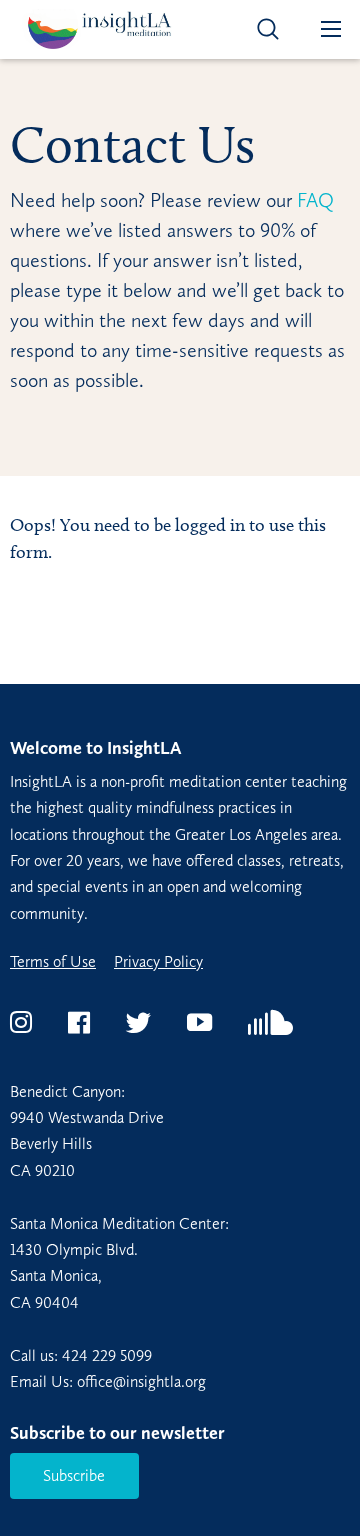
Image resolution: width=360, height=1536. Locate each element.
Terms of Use (53, 962)
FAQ (313, 200)
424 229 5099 (107, 1355)
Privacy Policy (158, 962)
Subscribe (74, 1475)
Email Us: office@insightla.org (108, 1381)
